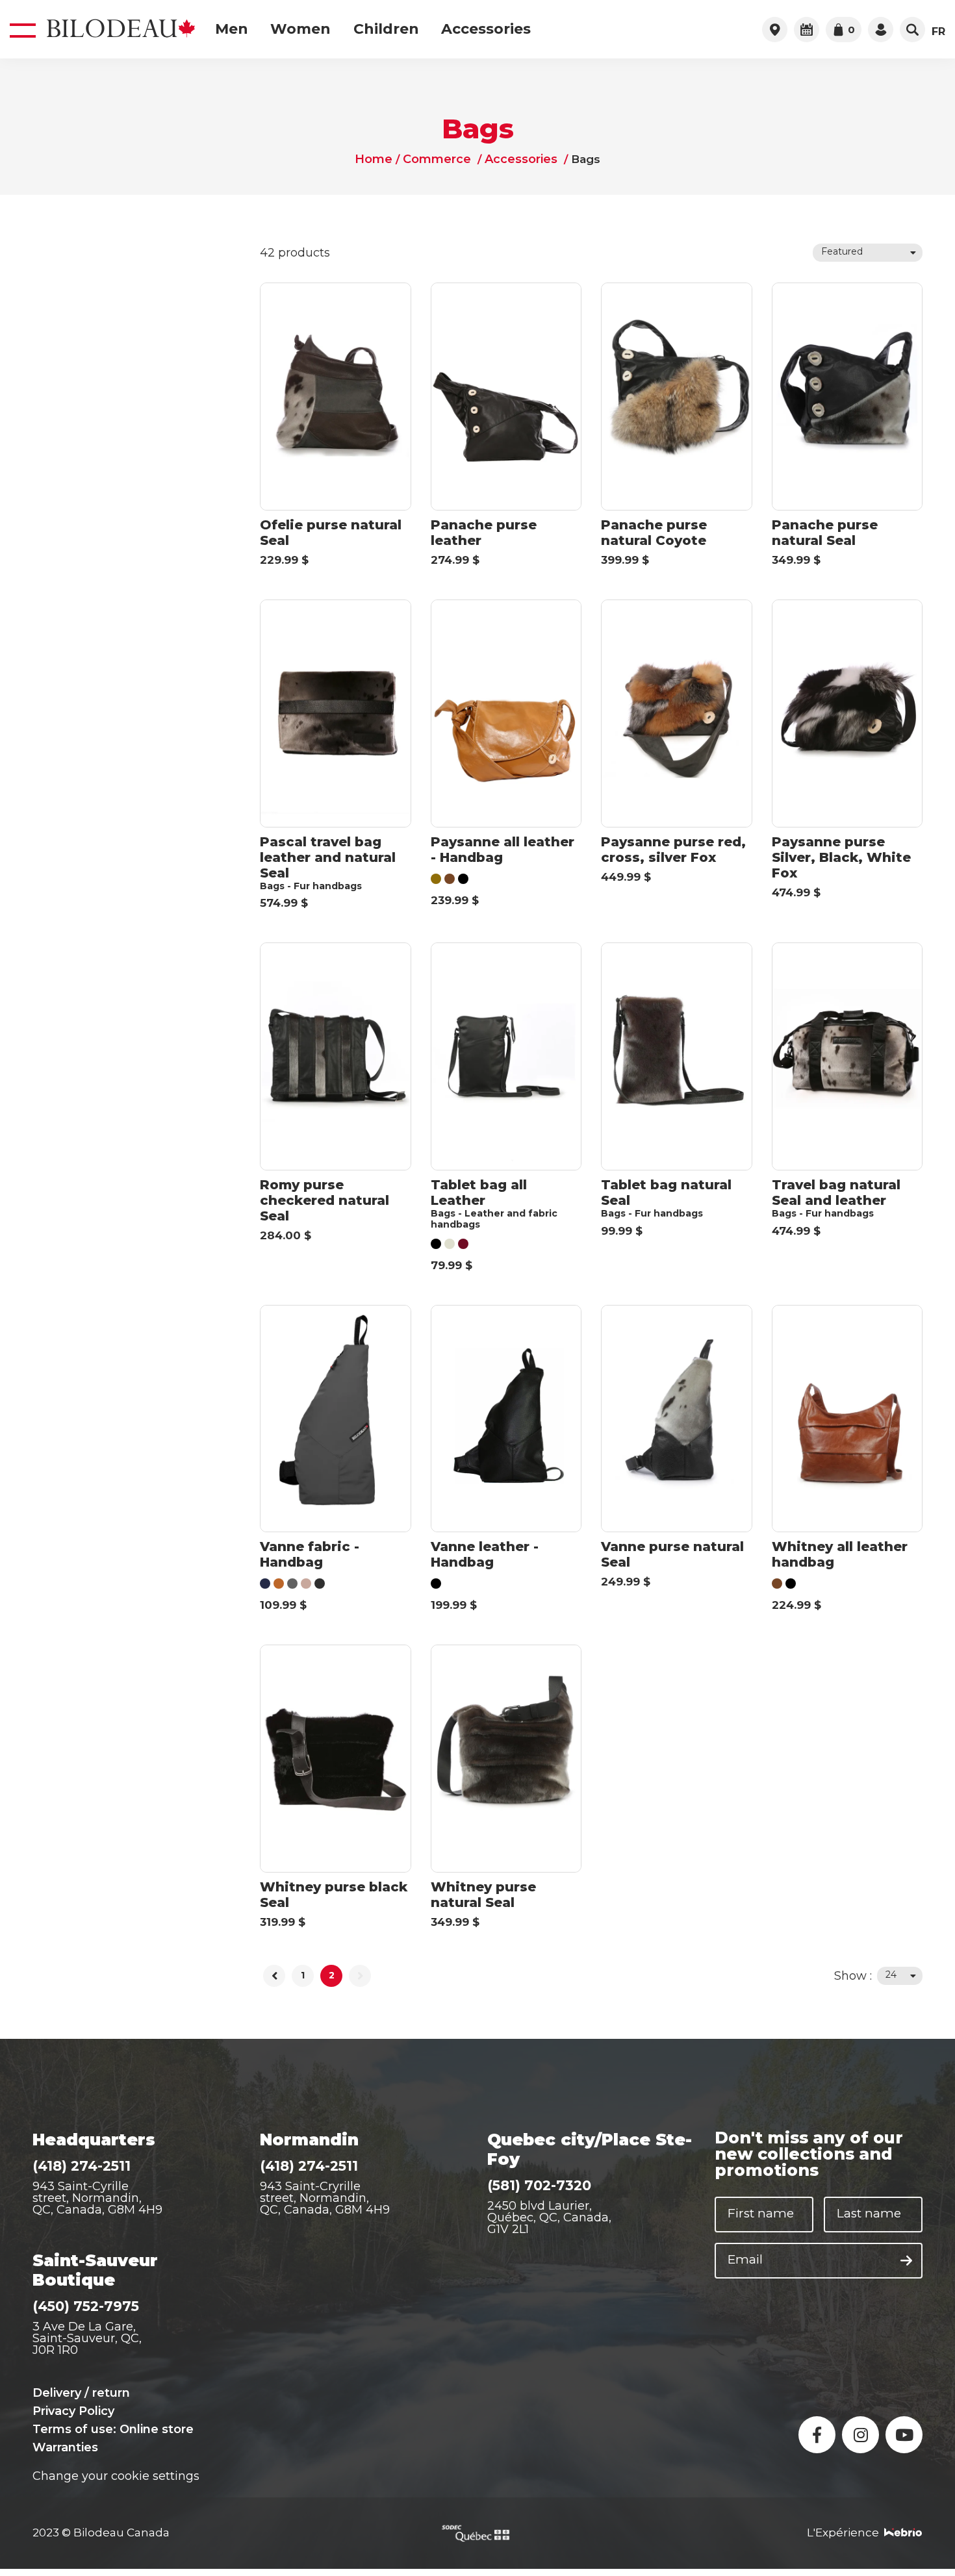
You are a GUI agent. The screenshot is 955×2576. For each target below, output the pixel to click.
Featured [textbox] (842, 251)
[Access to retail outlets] (775, 30)
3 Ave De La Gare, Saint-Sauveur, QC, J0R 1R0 (87, 2338)
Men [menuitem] (232, 29)
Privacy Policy (73, 2411)
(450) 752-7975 (86, 2306)
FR (938, 32)
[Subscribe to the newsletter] (906, 2261)
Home (377, 160)
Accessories (518, 160)
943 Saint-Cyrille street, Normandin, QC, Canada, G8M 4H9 (97, 2198)
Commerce (438, 160)
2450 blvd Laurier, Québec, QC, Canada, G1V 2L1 (549, 2217)
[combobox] (868, 253)
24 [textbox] (891, 1975)
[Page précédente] (274, 1976)
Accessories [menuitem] (486, 29)
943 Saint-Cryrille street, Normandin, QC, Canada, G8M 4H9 (325, 2198)
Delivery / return (81, 2393)
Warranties (65, 2447)
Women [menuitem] (300, 29)
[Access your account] (881, 30)
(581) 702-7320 (539, 2185)
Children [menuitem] (386, 29)
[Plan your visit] (807, 30)
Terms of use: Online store (113, 2429)
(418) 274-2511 (82, 2166)
